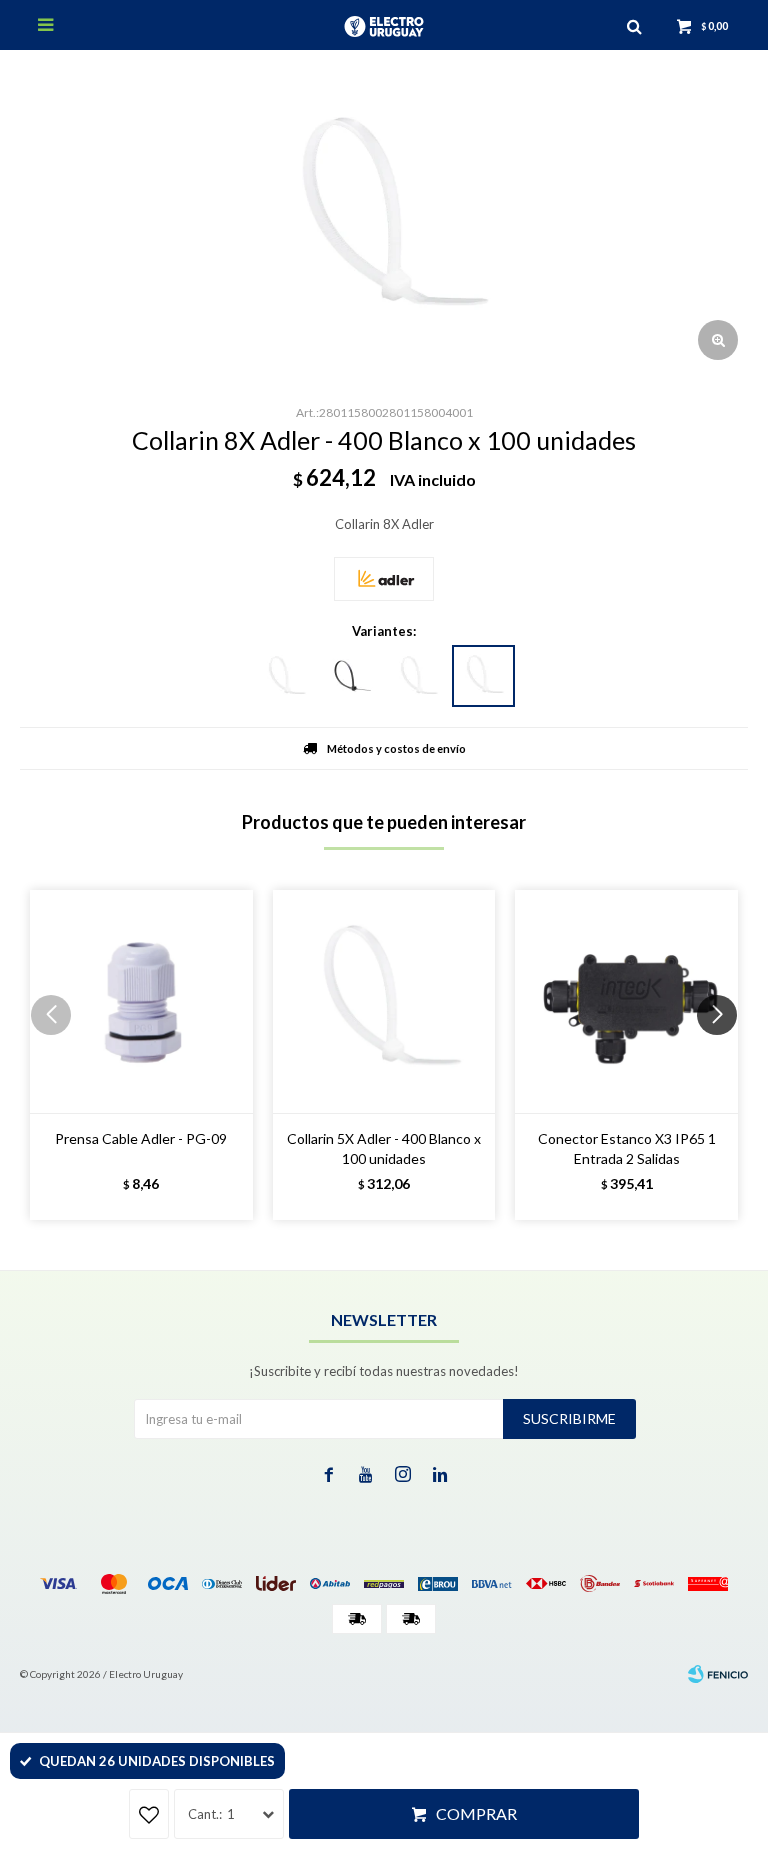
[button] (724, 1055)
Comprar (476, 1813)
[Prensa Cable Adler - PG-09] (141, 1001)
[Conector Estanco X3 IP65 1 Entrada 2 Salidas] (626, 1001)
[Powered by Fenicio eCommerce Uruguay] (718, 1674)
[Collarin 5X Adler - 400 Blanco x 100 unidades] (384, 1001)
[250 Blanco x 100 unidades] (285, 677)
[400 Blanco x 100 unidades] (483, 676)
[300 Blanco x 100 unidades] (417, 677)
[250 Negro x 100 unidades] (351, 677)
